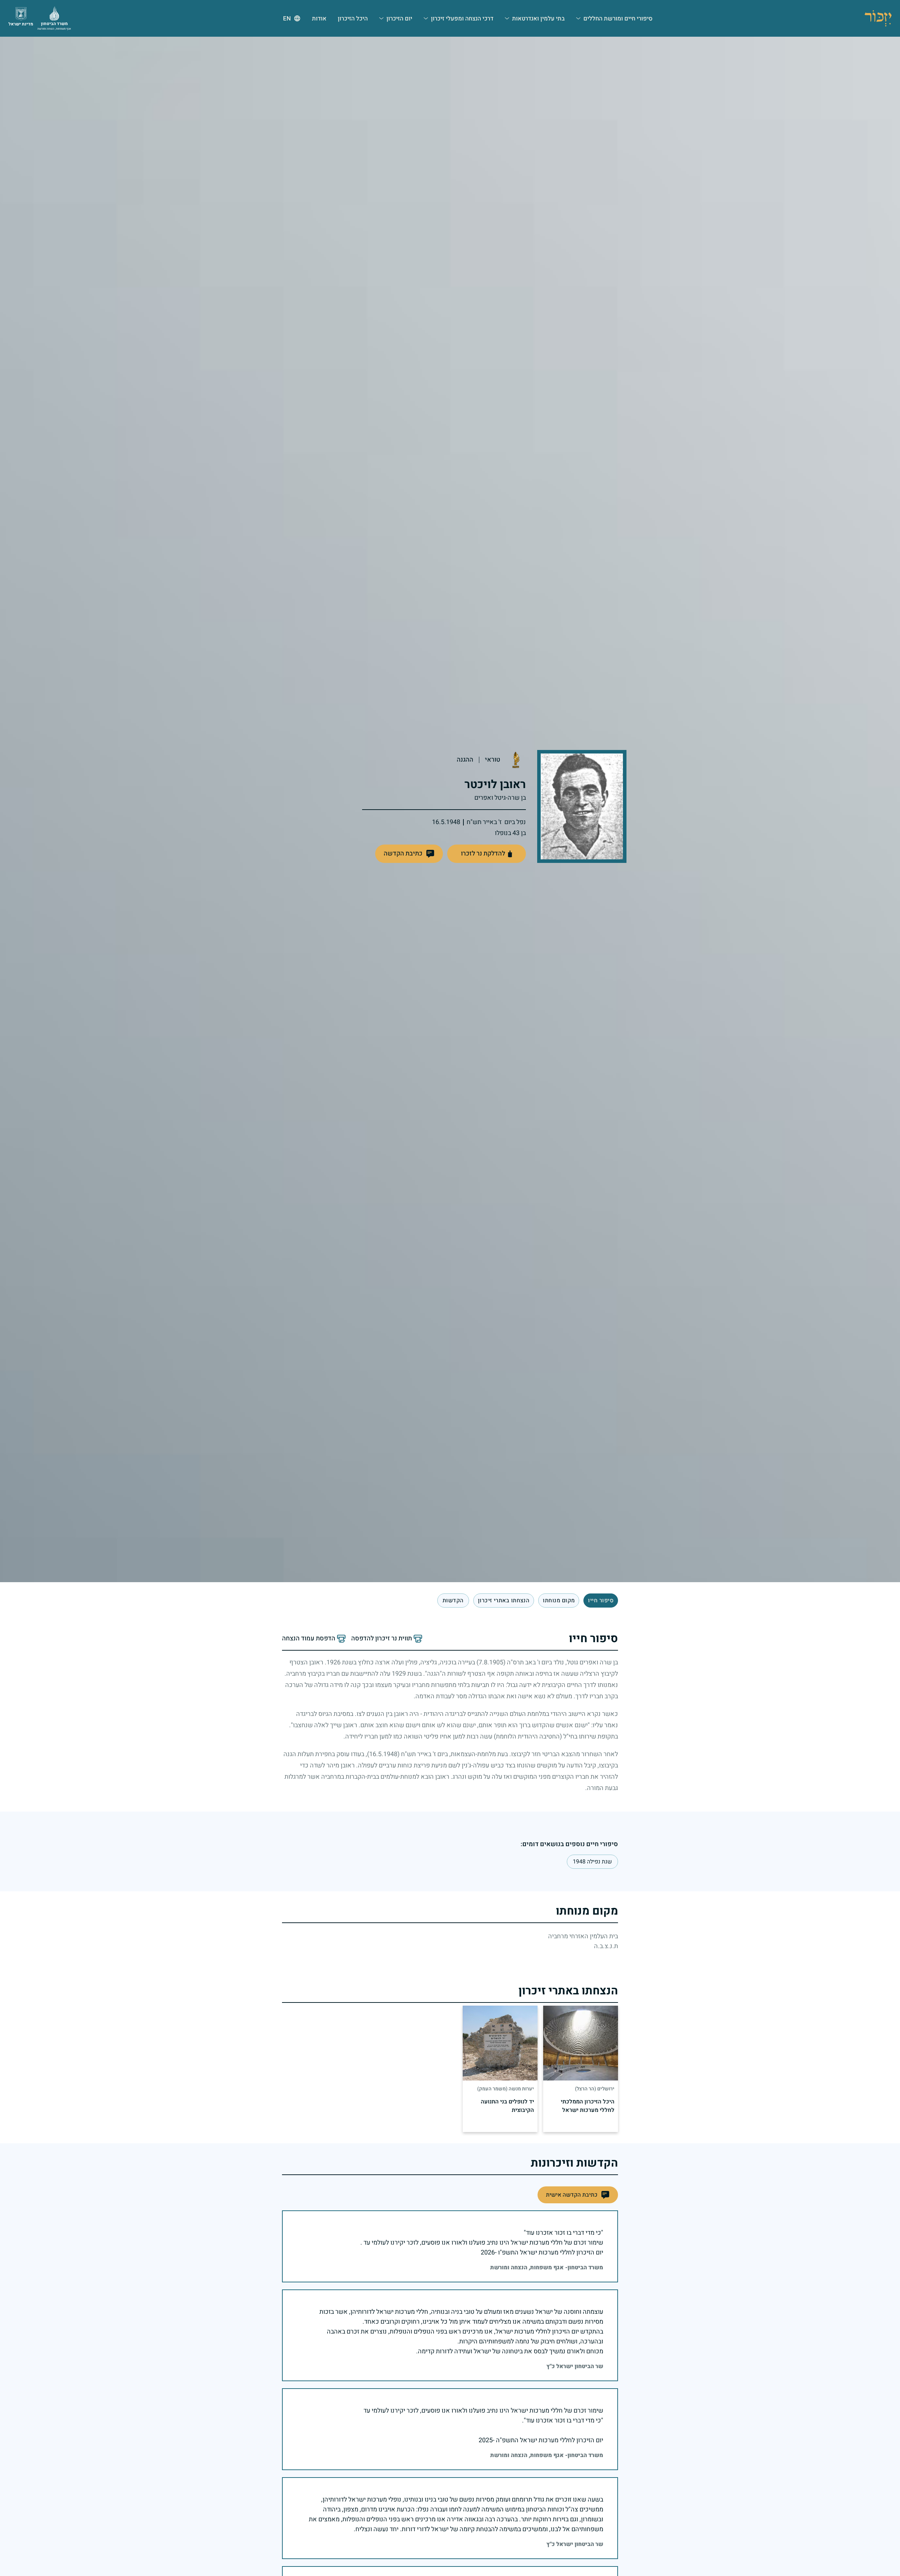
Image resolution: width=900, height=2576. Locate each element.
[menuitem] (614, 18)
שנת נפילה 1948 (592, 1862)
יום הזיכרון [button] (399, 19)
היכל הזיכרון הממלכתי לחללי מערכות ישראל (588, 2106)
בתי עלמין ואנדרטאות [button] (538, 19)
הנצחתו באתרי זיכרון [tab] (504, 1601)
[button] (409, 854)
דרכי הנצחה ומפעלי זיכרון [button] (462, 19)
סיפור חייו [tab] (601, 1601)
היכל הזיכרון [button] (353, 19)
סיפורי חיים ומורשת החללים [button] (618, 19)
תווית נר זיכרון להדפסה (382, 1639)
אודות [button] (319, 19)
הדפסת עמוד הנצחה (309, 1639)
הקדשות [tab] (453, 1601)
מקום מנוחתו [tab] (559, 1601)
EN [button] (287, 19)
